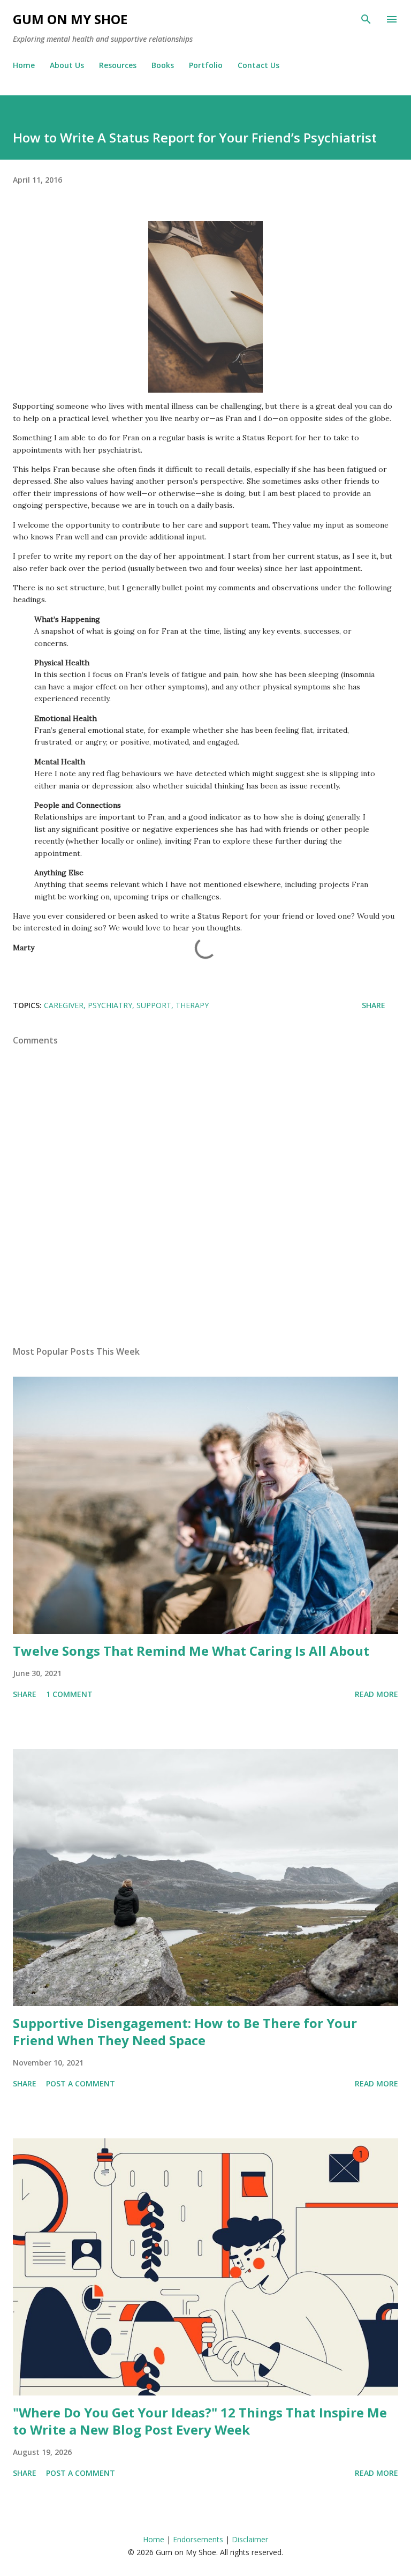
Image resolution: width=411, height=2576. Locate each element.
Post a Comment (81, 2083)
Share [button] (374, 1005)
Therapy (192, 1005)
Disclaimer (250, 2539)
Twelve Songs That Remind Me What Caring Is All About (191, 1651)
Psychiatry (110, 1005)
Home (24, 65)
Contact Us (258, 65)
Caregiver (64, 1005)
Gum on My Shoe (70, 19)
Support (154, 1005)
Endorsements (198, 2539)
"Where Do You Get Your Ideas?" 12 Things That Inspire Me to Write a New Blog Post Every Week (200, 2421)
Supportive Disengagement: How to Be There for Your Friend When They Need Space (185, 2031)
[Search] (366, 19)
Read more (376, 1694)
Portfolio (206, 65)
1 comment (69, 1694)
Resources (118, 65)
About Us (67, 65)
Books (163, 65)
